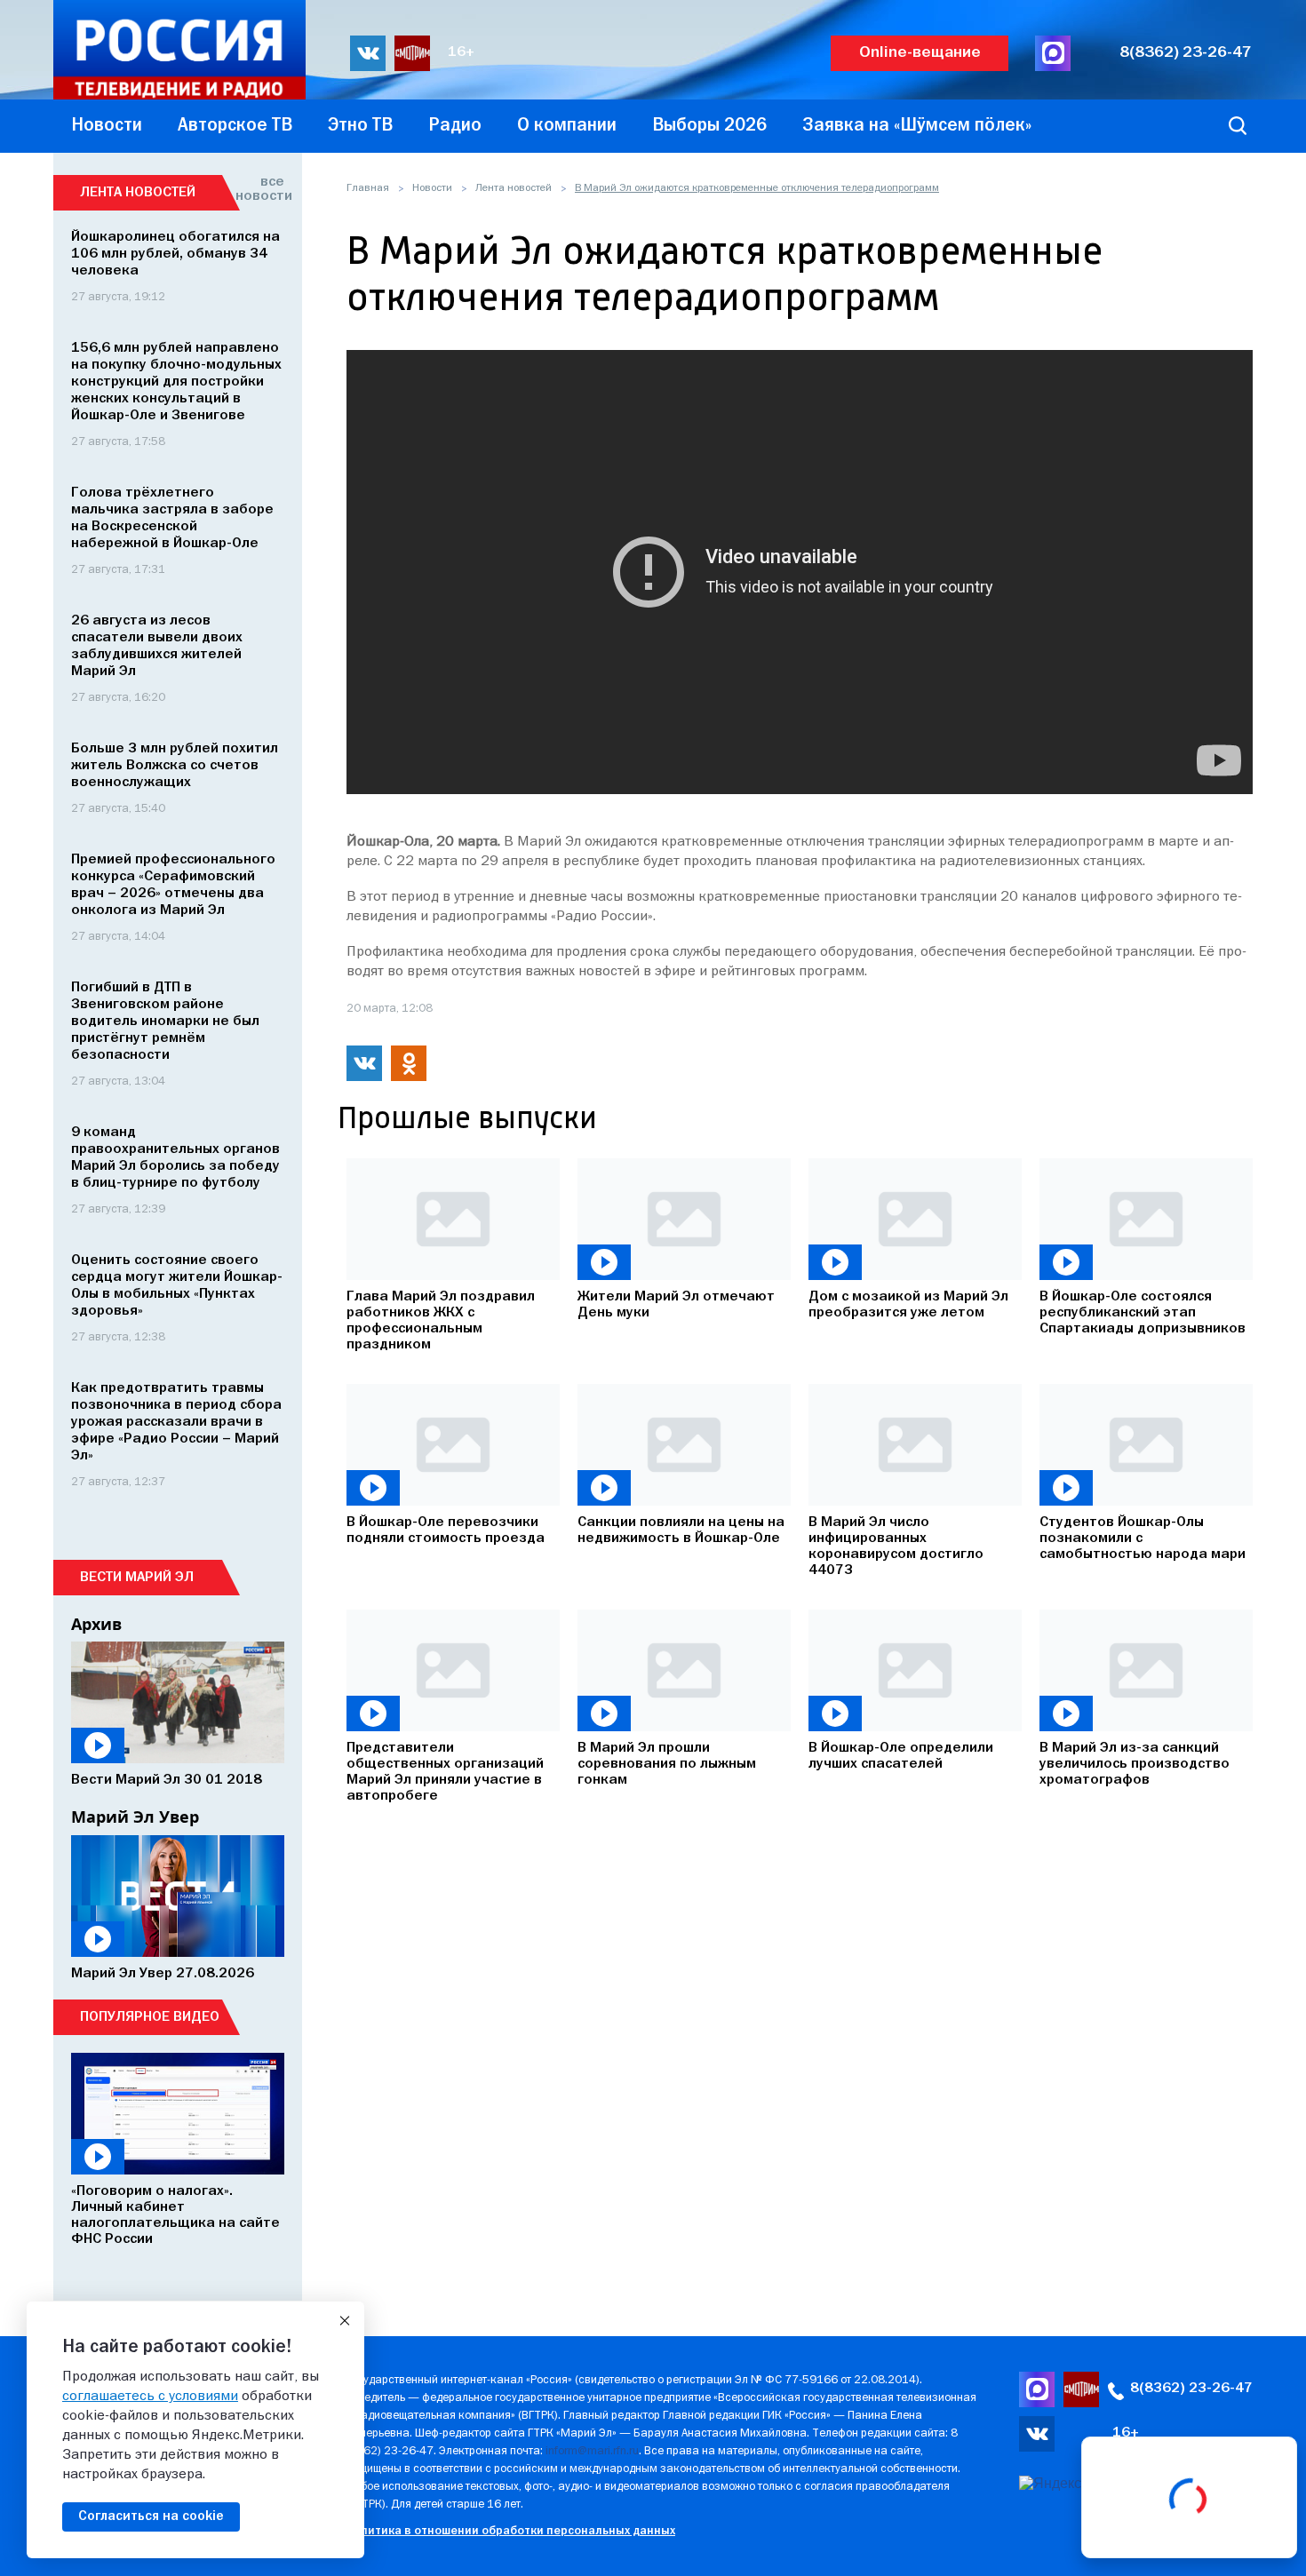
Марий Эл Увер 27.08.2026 (163, 1974)
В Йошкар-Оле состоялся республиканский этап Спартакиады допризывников (1143, 1313)
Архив (96, 1624)
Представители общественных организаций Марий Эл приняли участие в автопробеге (445, 1772)
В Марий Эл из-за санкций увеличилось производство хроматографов (1135, 1764)
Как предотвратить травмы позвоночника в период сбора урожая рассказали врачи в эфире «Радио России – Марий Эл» (176, 1422)
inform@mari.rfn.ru (592, 2451)
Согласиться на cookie (151, 2516)
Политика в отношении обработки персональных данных (510, 2531)
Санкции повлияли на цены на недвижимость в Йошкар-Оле (681, 1530)
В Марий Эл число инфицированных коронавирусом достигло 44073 (896, 1546)
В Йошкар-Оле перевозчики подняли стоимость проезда (446, 1530)
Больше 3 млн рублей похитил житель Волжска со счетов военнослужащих (175, 766)
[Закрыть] (345, 2321)
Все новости (260, 189)
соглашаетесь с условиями (150, 2397)
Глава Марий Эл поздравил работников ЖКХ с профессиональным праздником (441, 1321)
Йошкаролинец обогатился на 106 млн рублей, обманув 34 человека (175, 254)
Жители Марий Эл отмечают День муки (676, 1305)
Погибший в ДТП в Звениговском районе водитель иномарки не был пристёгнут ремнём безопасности (165, 1022)
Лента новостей (514, 188)
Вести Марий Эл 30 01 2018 (167, 1780)
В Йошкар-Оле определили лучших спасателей (901, 1756)
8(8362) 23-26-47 (1186, 53)
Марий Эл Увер (135, 1817)
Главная (368, 188)
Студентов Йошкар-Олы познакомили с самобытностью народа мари (1143, 1538)
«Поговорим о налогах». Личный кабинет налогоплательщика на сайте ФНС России (175, 2215)
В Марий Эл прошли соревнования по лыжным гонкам (667, 1764)
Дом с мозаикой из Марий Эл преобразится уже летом (908, 1305)
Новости (432, 188)
